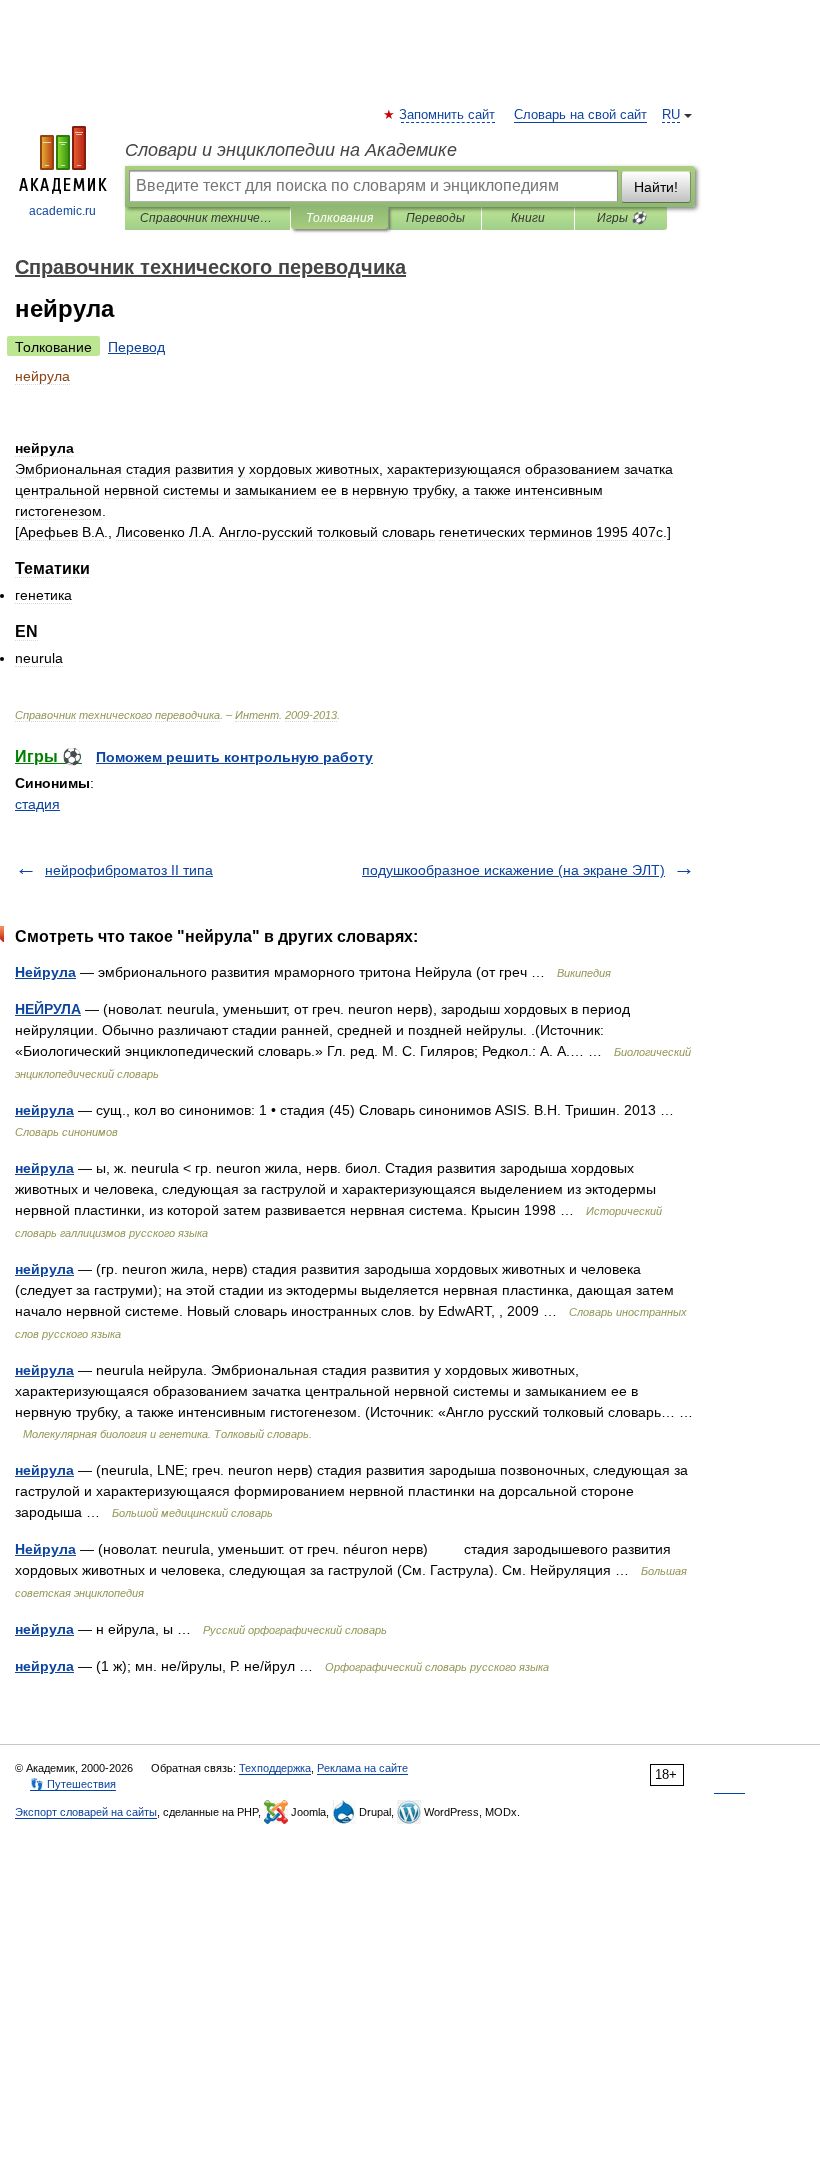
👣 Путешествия (73, 1784)
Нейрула (45, 972)
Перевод (136, 347)
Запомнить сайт (448, 115)
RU (671, 115)
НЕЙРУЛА (48, 1009)
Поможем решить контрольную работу (234, 757)
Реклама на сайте (362, 1768)
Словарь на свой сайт (580, 115)
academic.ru (62, 211)
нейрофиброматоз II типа (129, 870)
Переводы (435, 218)
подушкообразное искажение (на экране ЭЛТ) (513, 870)
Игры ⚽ (621, 218)
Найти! (656, 187)
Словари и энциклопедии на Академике (291, 150)
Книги (528, 218)
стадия (37, 804)
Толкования (339, 218)
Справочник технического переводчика (207, 218)
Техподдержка (275, 1768)
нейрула (44, 1110)
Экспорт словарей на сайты (86, 1812)
